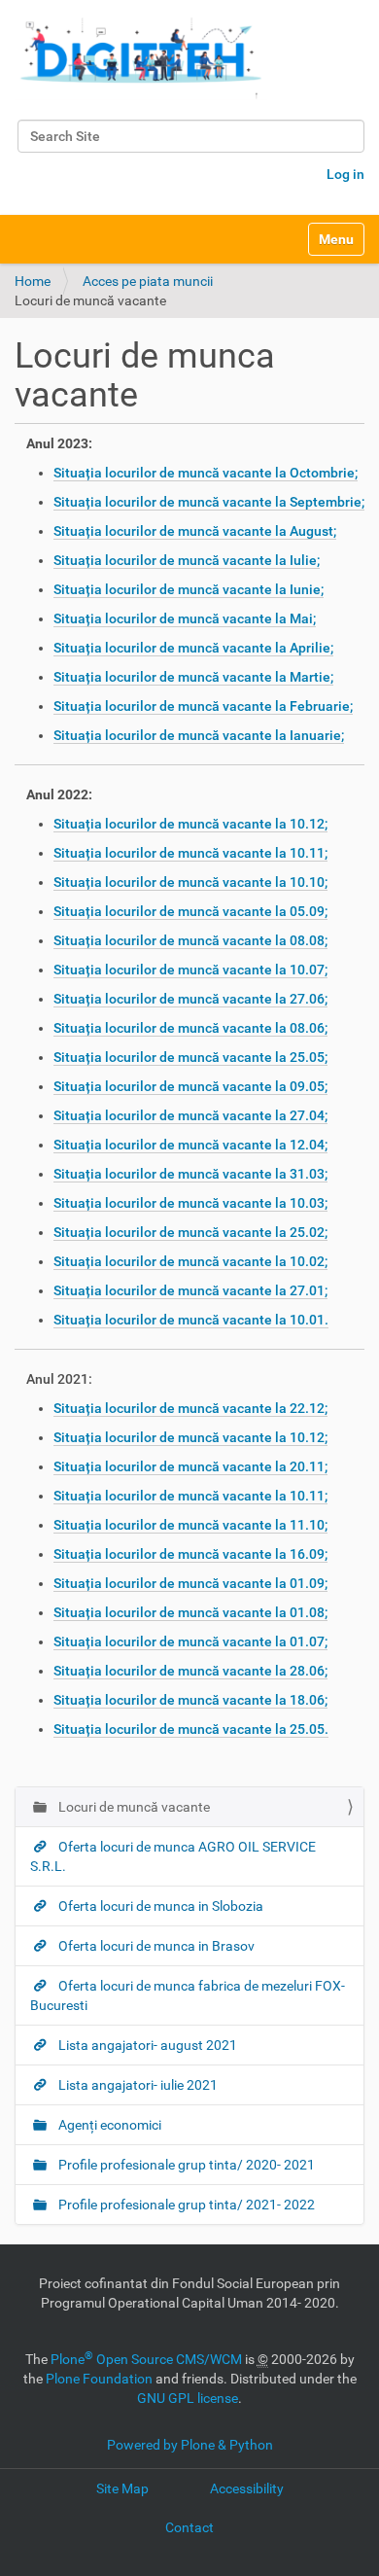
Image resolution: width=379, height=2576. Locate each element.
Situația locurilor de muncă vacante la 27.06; (190, 999)
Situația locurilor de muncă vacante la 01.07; (190, 1641)
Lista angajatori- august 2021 (146, 2045)
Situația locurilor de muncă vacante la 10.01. (191, 1320)
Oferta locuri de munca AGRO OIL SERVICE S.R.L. (173, 1856)
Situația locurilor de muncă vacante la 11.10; (190, 1525)
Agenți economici (108, 2125)
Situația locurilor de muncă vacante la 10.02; (190, 1261)
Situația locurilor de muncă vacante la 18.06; (190, 1700)
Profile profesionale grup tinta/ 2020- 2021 (185, 2165)
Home (33, 281)
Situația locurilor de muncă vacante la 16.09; (190, 1554)
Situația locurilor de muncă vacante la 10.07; (190, 970)
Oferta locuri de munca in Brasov (155, 1946)
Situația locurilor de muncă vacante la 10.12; (190, 824)
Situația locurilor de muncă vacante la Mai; (185, 618)
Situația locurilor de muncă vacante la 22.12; (190, 1408)
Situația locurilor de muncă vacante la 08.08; (190, 940)
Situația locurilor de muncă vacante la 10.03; (190, 1203)
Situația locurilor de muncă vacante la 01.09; (190, 1583)
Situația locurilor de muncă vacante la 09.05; (190, 1086)
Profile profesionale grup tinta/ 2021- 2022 (185, 2205)
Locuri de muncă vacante (133, 1807)
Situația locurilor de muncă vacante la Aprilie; (193, 648)
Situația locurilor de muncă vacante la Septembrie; (209, 502)
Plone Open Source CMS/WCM (146, 2359)
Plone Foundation (99, 2379)
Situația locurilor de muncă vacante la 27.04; (190, 1115)
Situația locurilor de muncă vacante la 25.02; (190, 1232)
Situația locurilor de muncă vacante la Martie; (193, 677)
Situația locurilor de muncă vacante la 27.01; (190, 1290)
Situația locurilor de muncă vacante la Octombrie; (206, 473)
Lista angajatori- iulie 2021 (137, 2085)
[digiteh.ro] (141, 57)
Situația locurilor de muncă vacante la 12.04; (190, 1145)
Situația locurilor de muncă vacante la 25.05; (190, 1057)
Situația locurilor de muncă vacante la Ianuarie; (199, 735)
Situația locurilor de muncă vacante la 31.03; (190, 1174)
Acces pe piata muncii (148, 281)
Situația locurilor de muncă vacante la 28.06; (190, 1671)
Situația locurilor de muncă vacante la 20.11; (190, 1466)
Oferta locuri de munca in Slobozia (159, 1906)
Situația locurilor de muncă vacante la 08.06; (190, 1028)
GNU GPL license (188, 2398)
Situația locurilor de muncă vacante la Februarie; (203, 706)
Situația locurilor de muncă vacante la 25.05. (191, 1729)
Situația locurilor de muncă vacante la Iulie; (187, 560)
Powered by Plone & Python (190, 2445)
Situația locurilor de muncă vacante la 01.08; (190, 1612)
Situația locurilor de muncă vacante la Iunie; (189, 589)
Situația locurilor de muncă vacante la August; (195, 531)
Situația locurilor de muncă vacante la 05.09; (190, 911)
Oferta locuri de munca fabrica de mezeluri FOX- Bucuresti (188, 1995)
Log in (345, 174)
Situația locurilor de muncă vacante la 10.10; (190, 882)
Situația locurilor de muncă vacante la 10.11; (190, 853)
